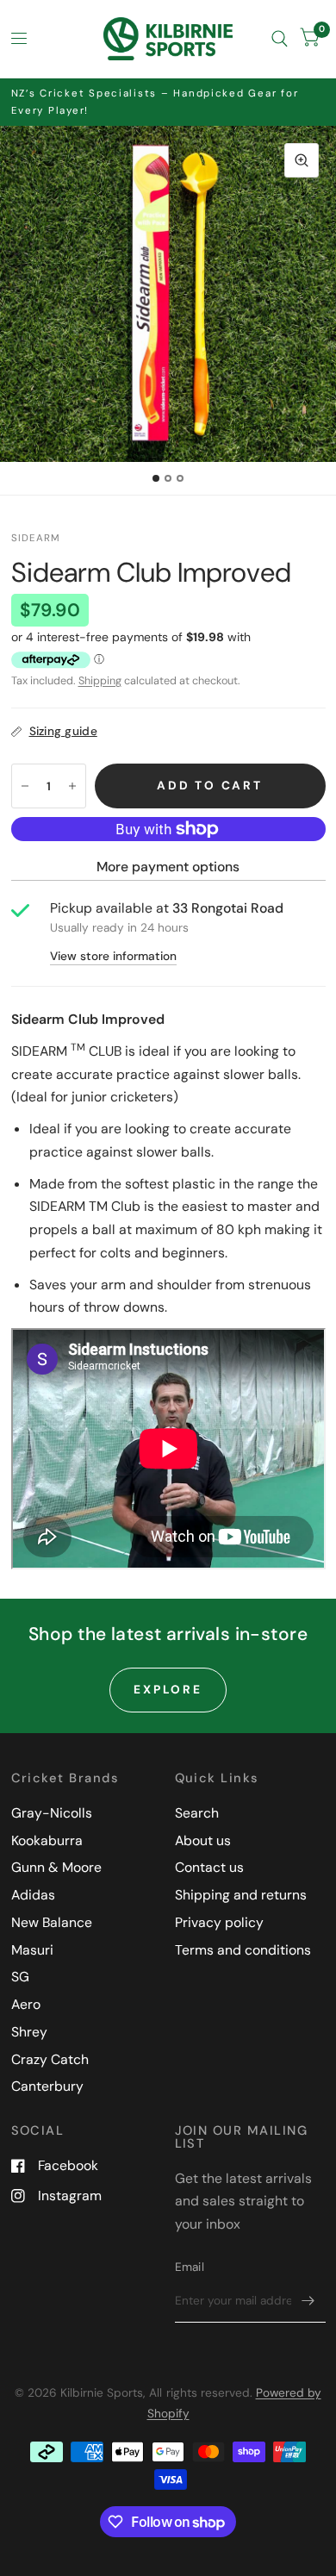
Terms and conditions (243, 1950)
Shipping (100, 681)
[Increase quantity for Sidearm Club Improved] (72, 786)
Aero (26, 2004)
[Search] (280, 39)
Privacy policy (219, 1922)
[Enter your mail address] (308, 2300)
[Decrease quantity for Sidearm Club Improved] (25, 786)
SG (20, 1977)
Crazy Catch (50, 2059)
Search (197, 1813)
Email (190, 2267)
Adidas (33, 1895)
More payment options (168, 867)
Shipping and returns (241, 1895)
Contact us (209, 1867)
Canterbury (47, 2086)
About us (203, 1840)
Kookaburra (47, 1840)
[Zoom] (302, 160)
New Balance (52, 1922)
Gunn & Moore (56, 1867)
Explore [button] (168, 1689)
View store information (113, 957)
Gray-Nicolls (52, 1813)
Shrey (29, 2032)
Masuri (32, 1950)
